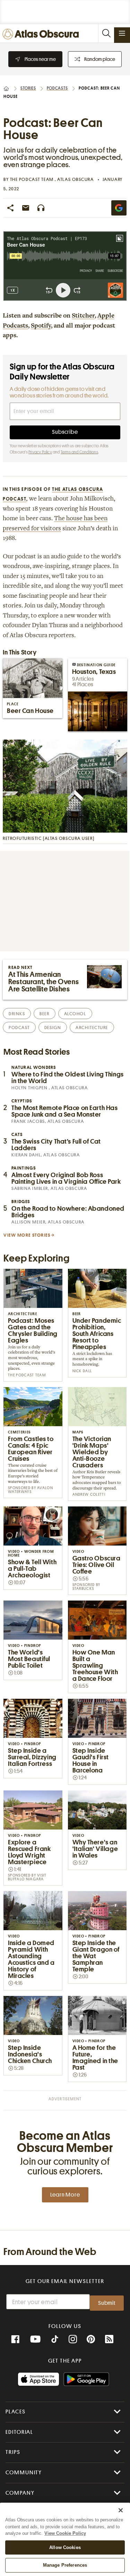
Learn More (65, 2195)
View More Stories (27, 1235)
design (53, 1028)
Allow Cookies (65, 2547)
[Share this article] (10, 208)
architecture (92, 1028)
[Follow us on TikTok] (55, 2340)
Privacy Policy (40, 452)
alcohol (75, 1014)
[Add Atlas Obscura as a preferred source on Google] (119, 208)
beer (44, 1014)
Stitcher (83, 316)
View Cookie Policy (65, 2533)
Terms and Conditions (79, 452)
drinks (17, 1014)
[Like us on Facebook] (15, 2339)
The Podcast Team (33, 179)
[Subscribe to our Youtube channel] (35, 2339)
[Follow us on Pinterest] (91, 2339)
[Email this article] (26, 208)
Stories (28, 88)
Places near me (40, 59)
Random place (100, 59)
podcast (19, 1028)
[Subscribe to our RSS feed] (109, 2339)
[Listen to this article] (41, 208)
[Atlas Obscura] (42, 34)
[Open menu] (122, 33)
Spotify (41, 326)
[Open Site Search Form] (106, 33)
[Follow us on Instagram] (73, 2339)
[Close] (121, 2510)
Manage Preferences (65, 2565)
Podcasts (57, 88)
